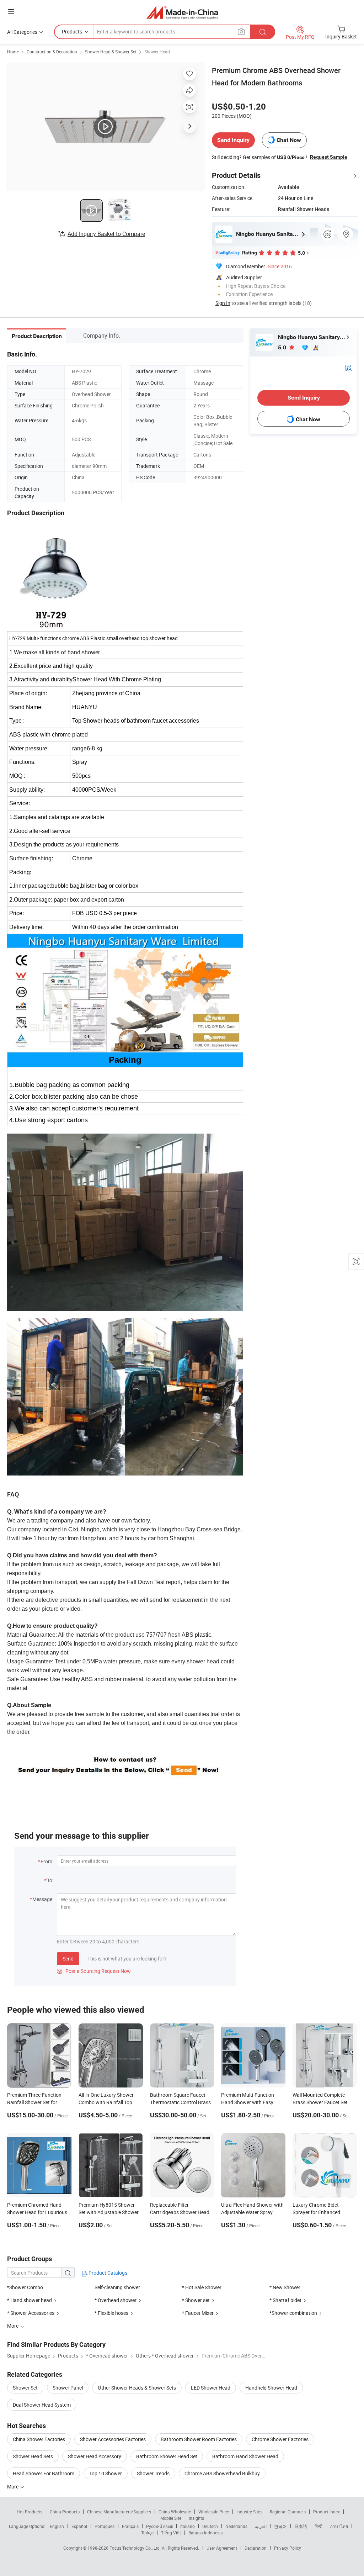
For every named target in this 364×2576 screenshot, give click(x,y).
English (57, 2526)
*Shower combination (293, 2313)
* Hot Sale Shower (202, 2287)
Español (79, 2526)
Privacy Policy (288, 2548)
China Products (65, 2512)
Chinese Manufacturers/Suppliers (119, 2512)
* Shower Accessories (31, 2313)
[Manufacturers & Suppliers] (182, 12)
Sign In (223, 303)
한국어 (280, 2526)
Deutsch (210, 2526)
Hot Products (30, 2512)
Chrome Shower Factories (280, 2439)
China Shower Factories (39, 2439)
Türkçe (147, 2533)
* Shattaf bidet (285, 2300)
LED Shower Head (211, 2388)
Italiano (188, 2526)
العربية (261, 2526)
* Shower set (196, 2300)
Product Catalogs (107, 2273)
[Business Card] (348, 367)
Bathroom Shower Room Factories (199, 2439)
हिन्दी (318, 2526)
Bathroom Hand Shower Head (245, 2456)
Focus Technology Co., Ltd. (136, 2548)
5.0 (283, 347)
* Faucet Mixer (198, 2313)
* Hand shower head (30, 2300)
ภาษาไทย (339, 2526)
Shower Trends (153, 2473)
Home (13, 52)
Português (105, 2526)
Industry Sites (249, 2512)
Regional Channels (288, 2512)
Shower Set (25, 2388)
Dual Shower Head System (42, 2405)
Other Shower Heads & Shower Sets (137, 2388)
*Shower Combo (25, 2287)
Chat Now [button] (289, 140)
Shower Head (157, 52)
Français (130, 2526)
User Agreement (222, 2548)
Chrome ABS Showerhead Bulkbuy (222, 2473)
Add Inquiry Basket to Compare (106, 234)
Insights (196, 2518)
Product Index (326, 2512)
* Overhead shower (116, 2300)
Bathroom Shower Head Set (167, 2456)
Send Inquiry (233, 140)
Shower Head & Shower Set (111, 52)
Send (68, 1959)
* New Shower (285, 2287)
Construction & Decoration (52, 52)
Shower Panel (68, 2388)
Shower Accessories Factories (113, 2439)
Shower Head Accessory (95, 2456)
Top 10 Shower (106, 2473)
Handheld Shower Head (271, 2388)
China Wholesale (175, 2512)
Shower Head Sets (33, 2456)
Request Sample (329, 157)
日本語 (301, 2526)
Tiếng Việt (171, 2533)
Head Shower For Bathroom (44, 2473)
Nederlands (236, 2526)
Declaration (256, 2548)
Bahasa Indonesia (206, 2533)
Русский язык (159, 2526)
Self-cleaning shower (117, 2287)
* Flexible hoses (111, 2313)
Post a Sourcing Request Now (94, 1971)
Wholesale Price (214, 2512)
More (13, 2487)
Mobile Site (171, 2518)
